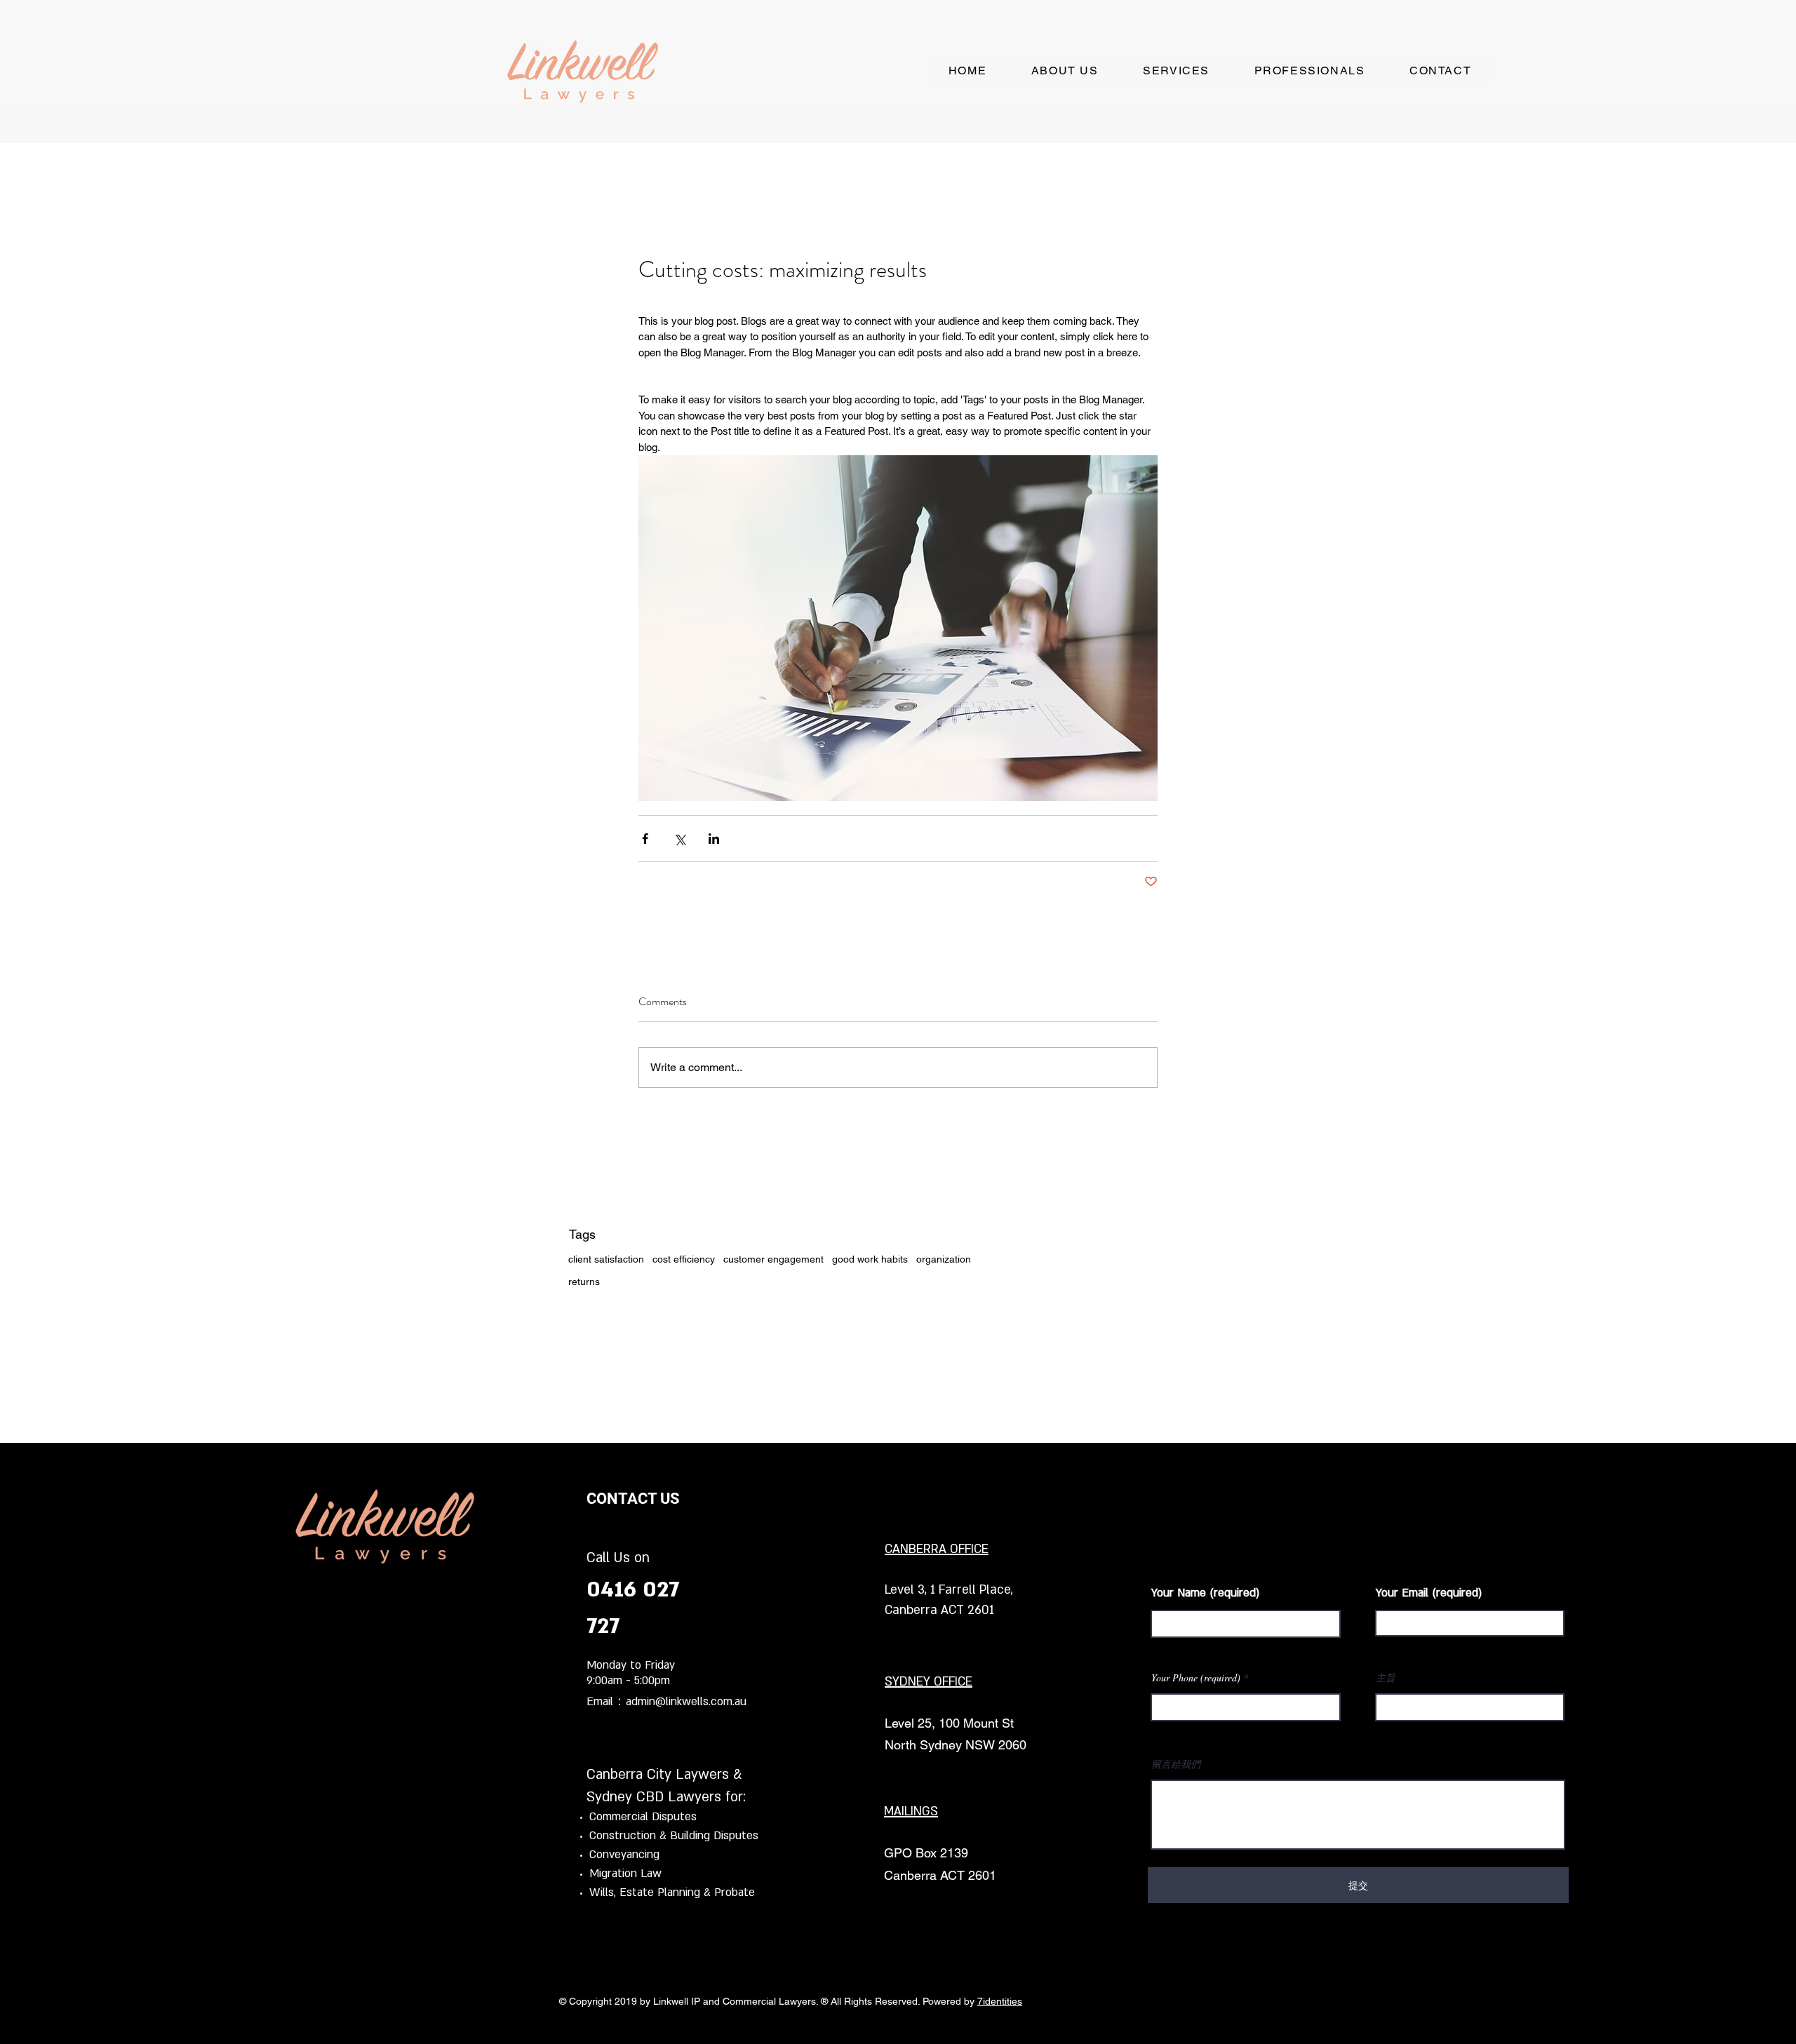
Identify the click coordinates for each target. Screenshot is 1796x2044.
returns (584, 1282)
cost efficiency (684, 1259)
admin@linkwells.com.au (686, 1702)
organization (944, 1259)
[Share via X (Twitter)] (679, 839)
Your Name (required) (1206, 1593)
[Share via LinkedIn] (714, 839)
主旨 (1386, 1678)
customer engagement (773, 1259)
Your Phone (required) (1196, 1678)
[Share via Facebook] (645, 839)
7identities (1000, 2001)
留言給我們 (1176, 1764)
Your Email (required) (1429, 1593)
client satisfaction (606, 1259)
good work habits (870, 1259)
